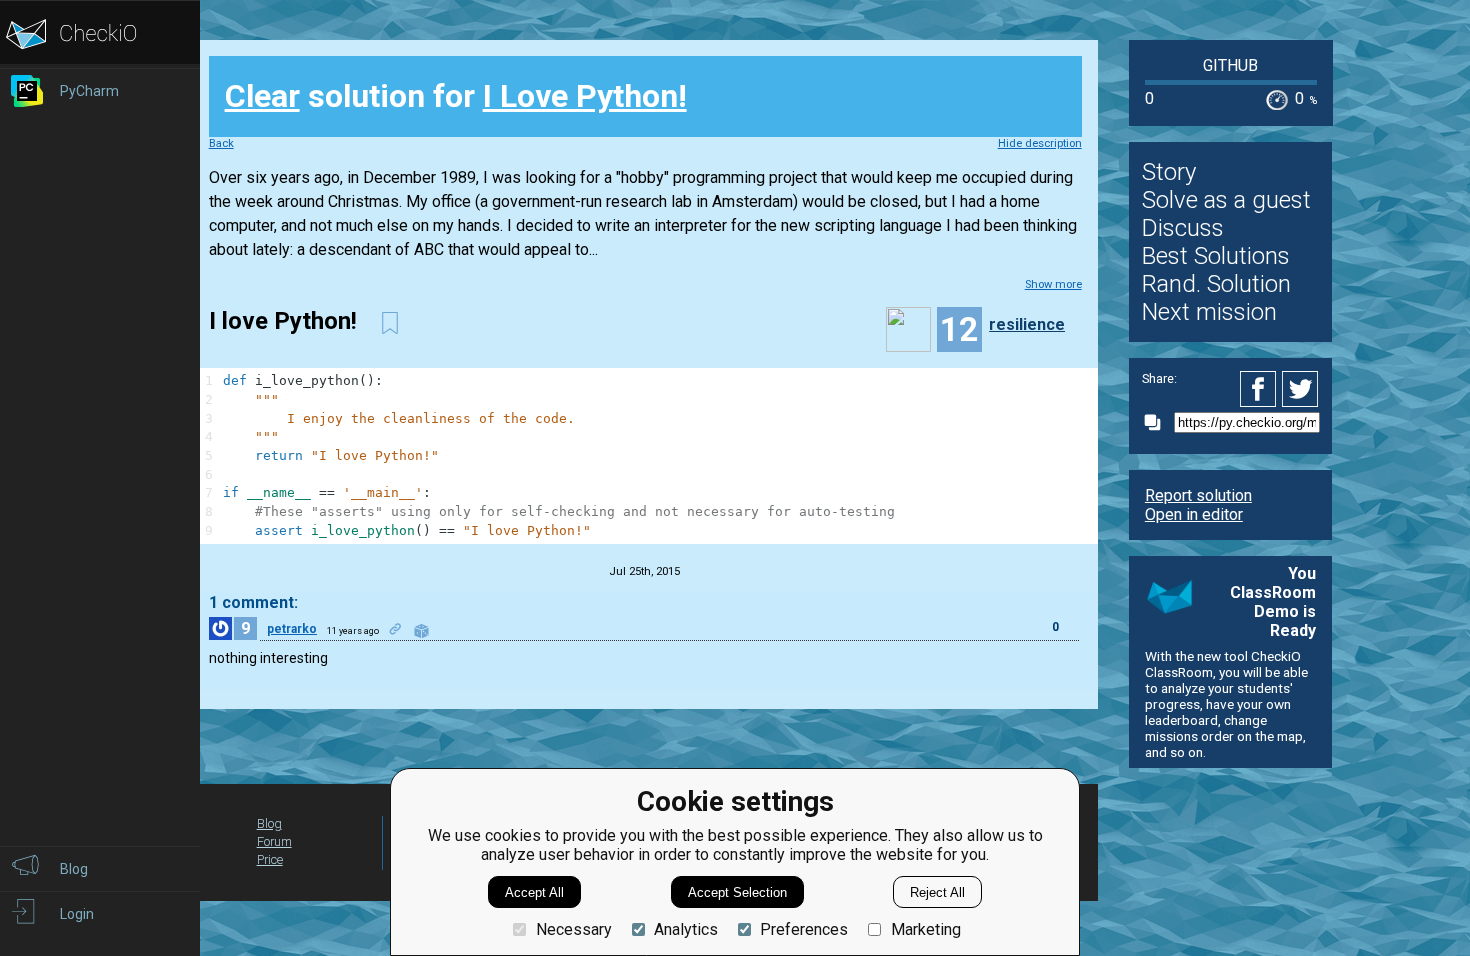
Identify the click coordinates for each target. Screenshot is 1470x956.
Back (221, 143)
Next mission (1209, 312)
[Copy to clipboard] (1158, 422)
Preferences (804, 929)
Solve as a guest (1226, 200)
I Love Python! (585, 96)
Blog (269, 823)
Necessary (573, 929)
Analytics (686, 929)
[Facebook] (1261, 389)
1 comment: (253, 602)
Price (270, 859)
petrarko (292, 629)
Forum (274, 841)
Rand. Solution (1216, 284)
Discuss (1183, 228)
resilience (1027, 324)
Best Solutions (1216, 256)
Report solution (1198, 495)
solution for (456, 96)
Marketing (925, 929)
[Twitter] (1301, 389)
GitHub (1230, 65)
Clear (262, 96)
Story (1169, 172)
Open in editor (1194, 514)
